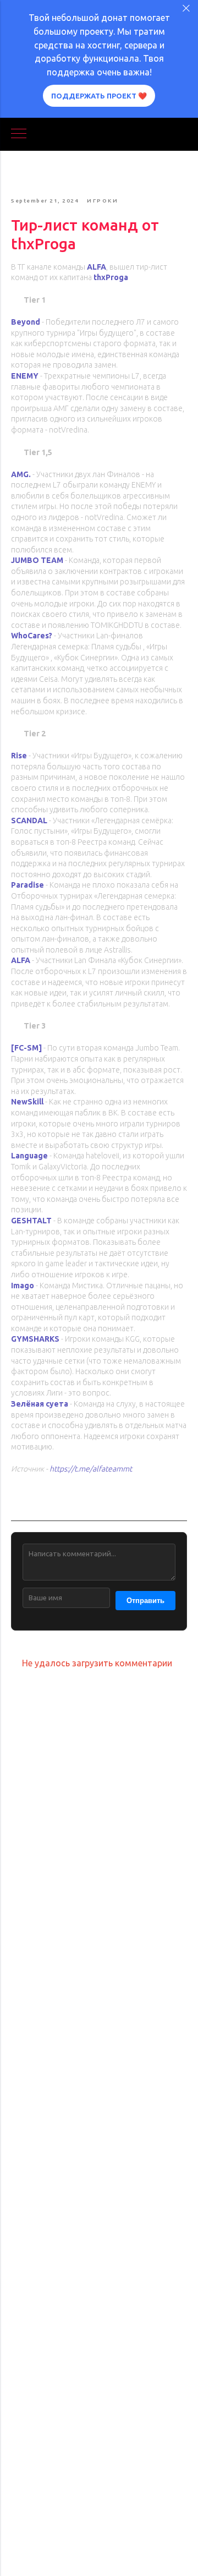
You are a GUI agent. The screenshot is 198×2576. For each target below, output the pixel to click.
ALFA (97, 267)
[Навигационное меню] (19, 134)
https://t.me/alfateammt (91, 1469)
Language (29, 1156)
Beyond (26, 322)
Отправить (145, 1601)
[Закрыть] (186, 9)
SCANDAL (29, 821)
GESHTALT (31, 1221)
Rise (19, 756)
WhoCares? (32, 636)
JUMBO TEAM (37, 560)
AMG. (21, 474)
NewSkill (27, 1102)
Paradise (28, 885)
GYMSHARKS (35, 1339)
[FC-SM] (26, 1048)
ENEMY (25, 376)
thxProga (111, 277)
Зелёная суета (40, 1404)
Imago (23, 1286)
